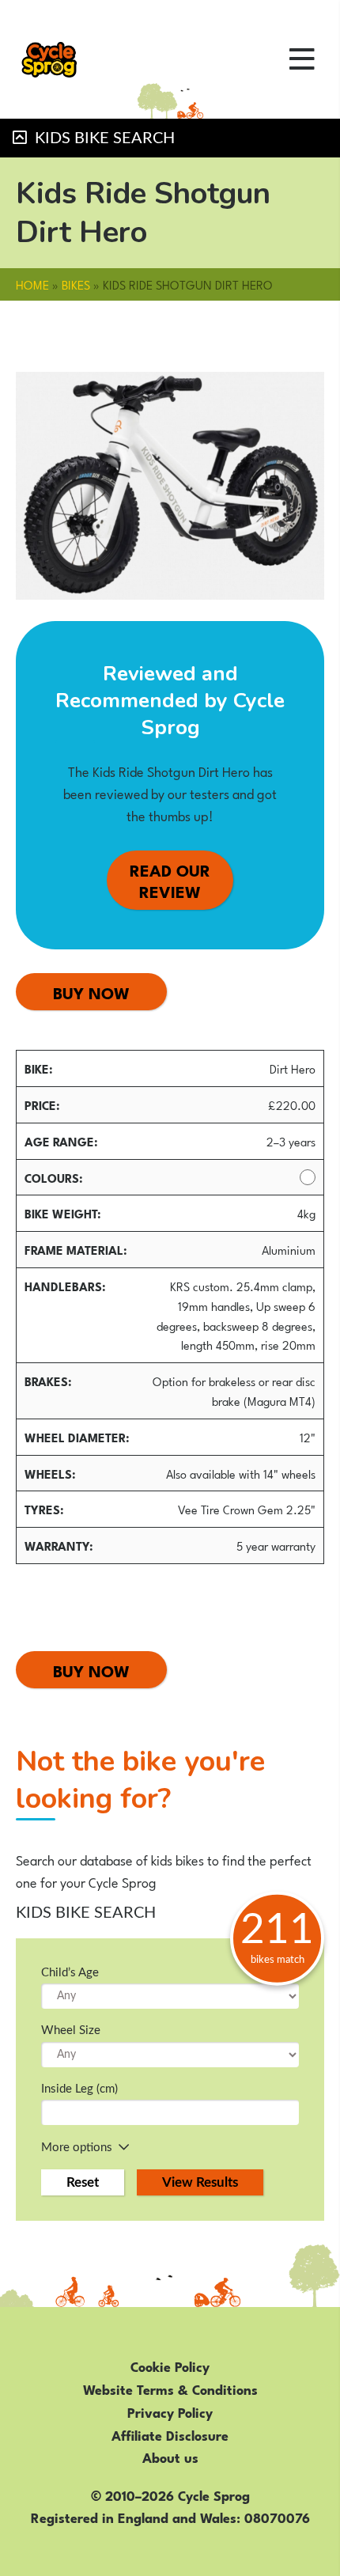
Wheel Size (71, 2030)
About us (170, 2457)
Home (32, 284)
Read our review (170, 880)
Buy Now (91, 992)
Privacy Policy (170, 2411)
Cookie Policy (170, 2366)
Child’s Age (70, 1973)
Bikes (76, 284)
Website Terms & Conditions (170, 2388)
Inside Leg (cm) (79, 2089)
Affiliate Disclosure (170, 2434)
